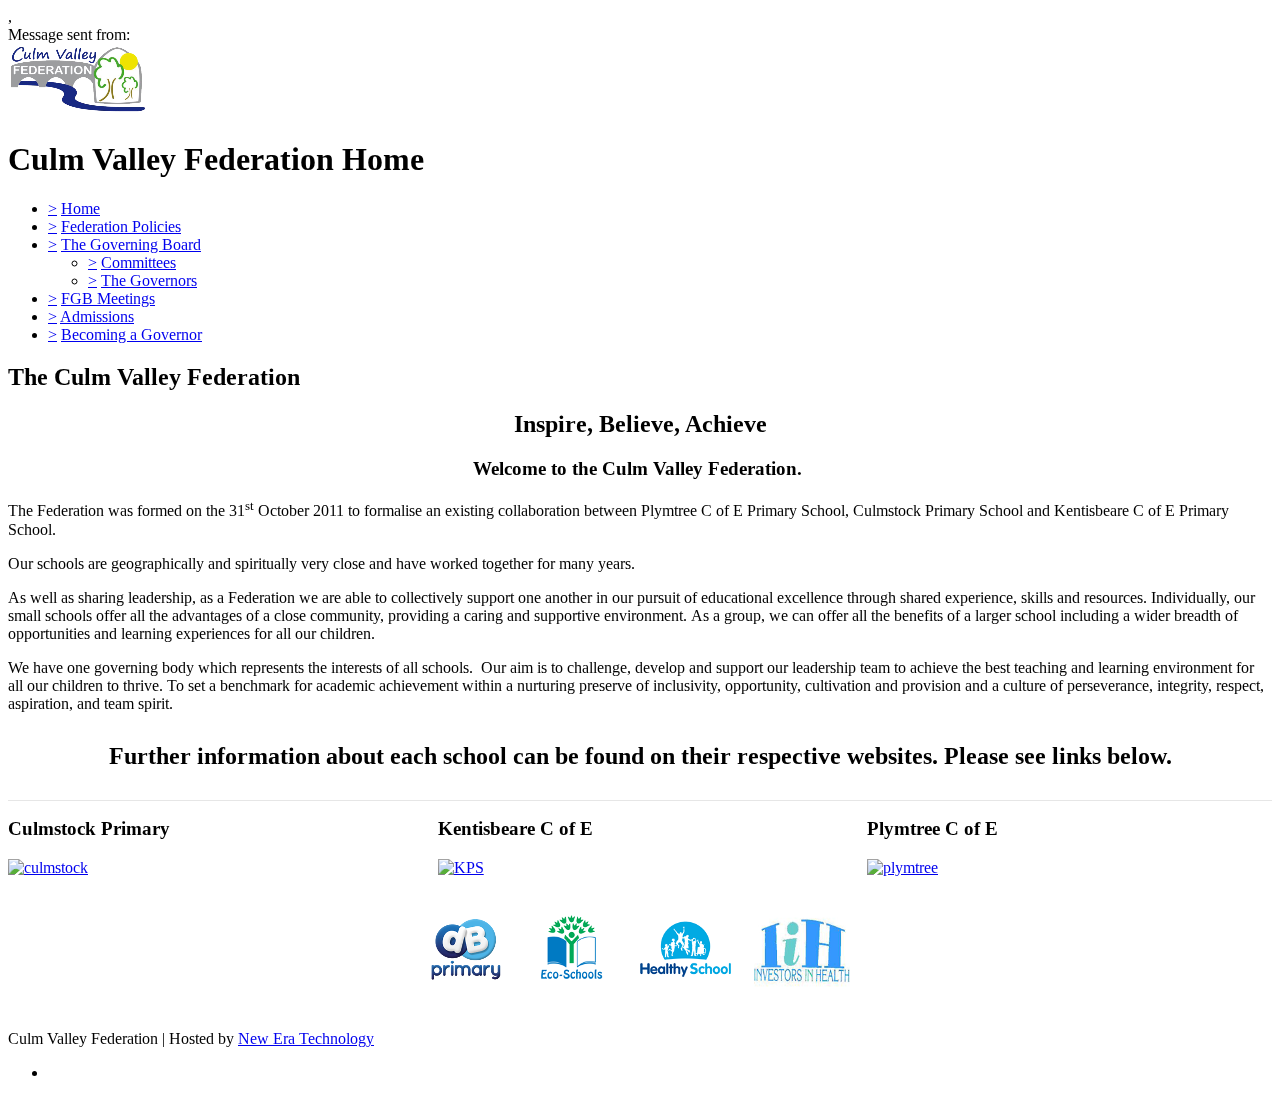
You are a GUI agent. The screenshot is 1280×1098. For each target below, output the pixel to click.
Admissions (97, 316)
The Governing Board (131, 244)
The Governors (149, 280)
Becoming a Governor (131, 334)
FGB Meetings (108, 298)
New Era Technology (306, 1038)
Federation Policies (121, 226)
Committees (138, 262)
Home (80, 208)
